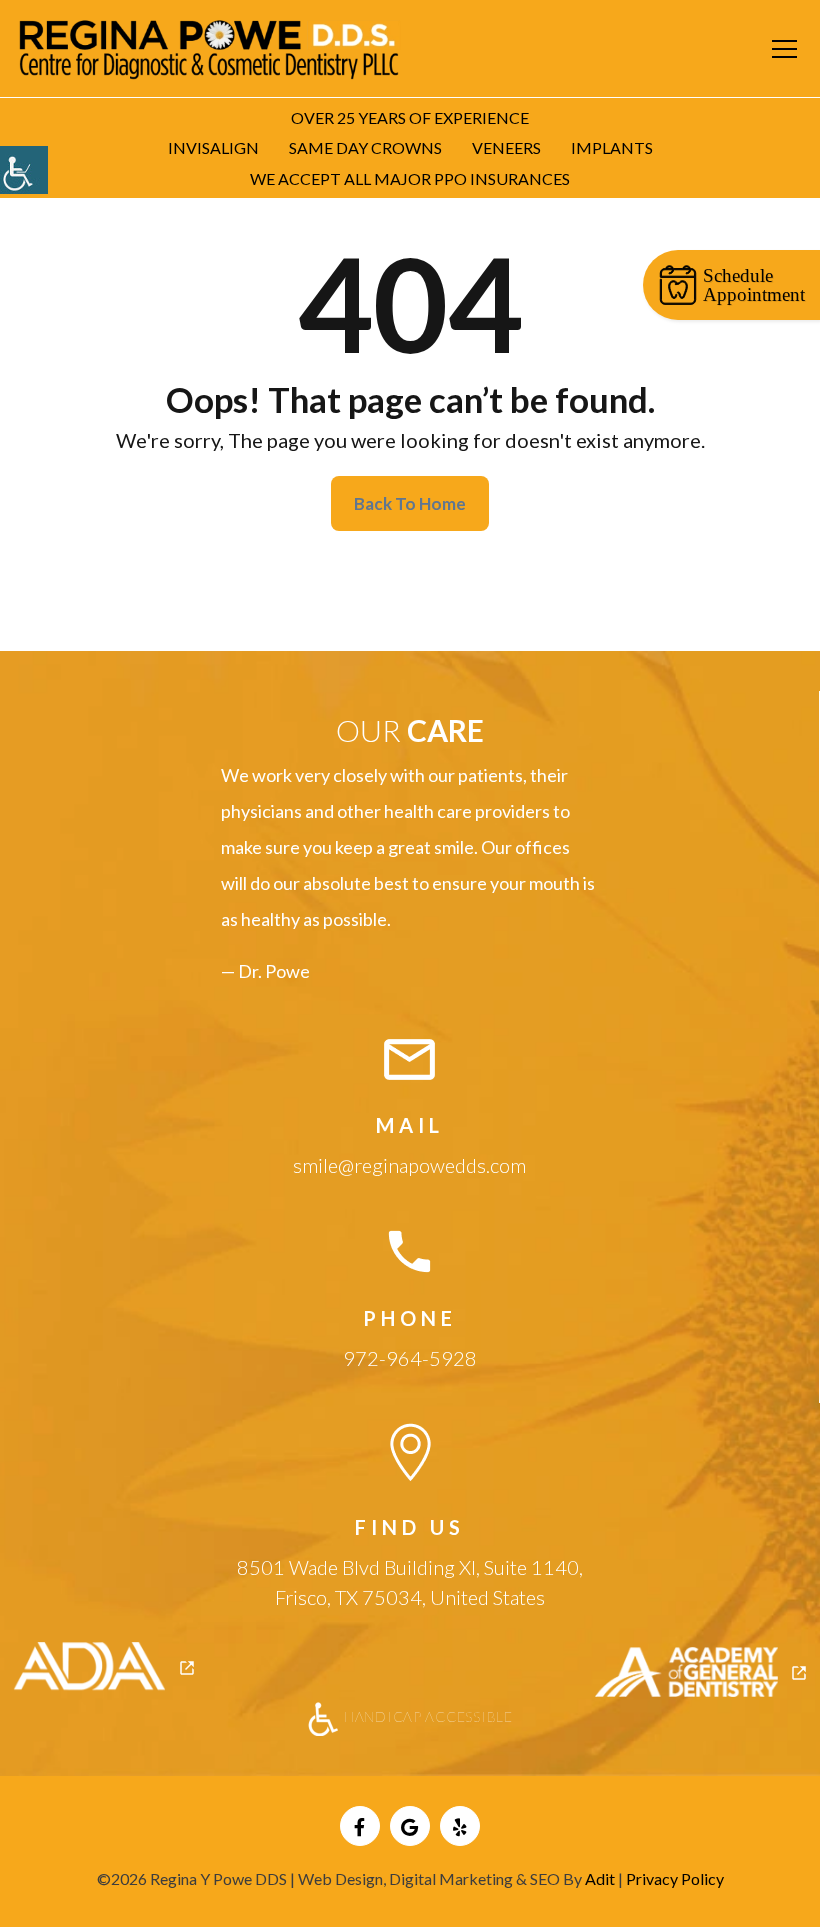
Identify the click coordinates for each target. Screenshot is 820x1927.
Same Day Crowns (365, 147)
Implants (612, 147)
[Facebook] (360, 1826)
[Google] (410, 1826)
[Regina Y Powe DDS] (210, 46)
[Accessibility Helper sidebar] (24, 170)
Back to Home (410, 503)
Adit (600, 1878)
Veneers (506, 147)
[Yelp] (460, 1826)
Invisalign (213, 147)
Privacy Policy (675, 1878)
